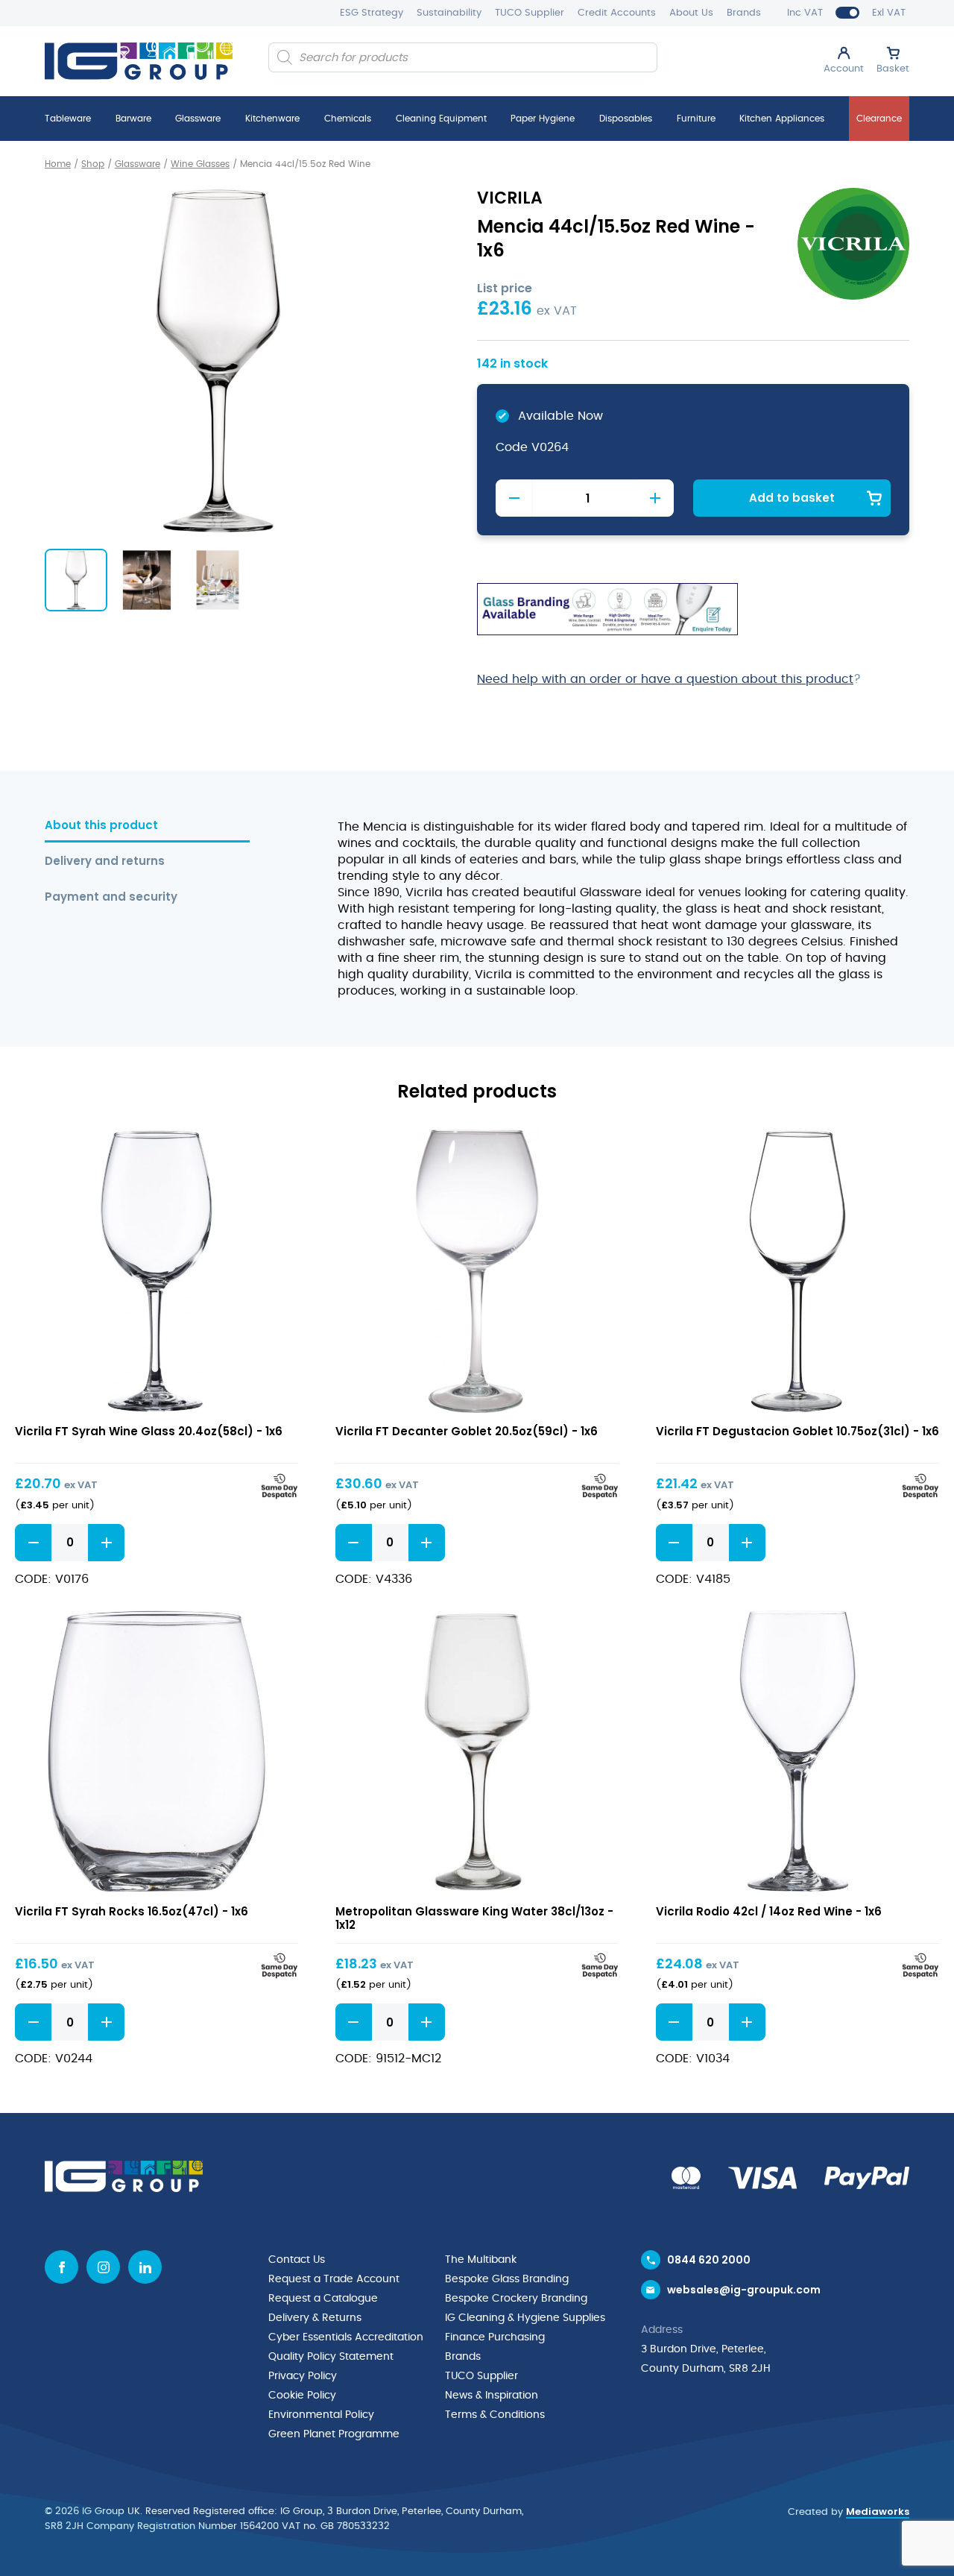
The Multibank (481, 2260)
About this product (101, 826)
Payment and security (111, 897)
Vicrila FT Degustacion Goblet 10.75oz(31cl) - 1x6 (797, 1431)
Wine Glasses (200, 164)
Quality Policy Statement (331, 2357)
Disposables (626, 119)
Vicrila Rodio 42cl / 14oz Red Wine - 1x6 (769, 1911)
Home (58, 164)
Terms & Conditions (495, 2415)
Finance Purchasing (495, 2337)
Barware (133, 119)
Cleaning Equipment (441, 119)
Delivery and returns (105, 862)
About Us (691, 13)
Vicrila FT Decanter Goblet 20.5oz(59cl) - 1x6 (467, 1431)
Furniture (696, 119)
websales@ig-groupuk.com (744, 2290)
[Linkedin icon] (145, 2267)
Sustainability (449, 13)
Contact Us (297, 2260)
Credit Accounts (617, 13)
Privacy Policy (303, 2376)
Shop (93, 164)
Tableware (68, 119)
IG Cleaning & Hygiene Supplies (525, 2318)
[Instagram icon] (103, 2267)
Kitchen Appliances (782, 119)
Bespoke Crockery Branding (516, 2299)
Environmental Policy (321, 2415)
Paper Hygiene (543, 119)
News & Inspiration (492, 2396)
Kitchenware (272, 119)
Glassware (198, 119)
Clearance (879, 119)
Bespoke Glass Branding (507, 2279)
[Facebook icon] (61, 2267)
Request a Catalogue (323, 2299)
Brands (744, 13)
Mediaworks (878, 2512)
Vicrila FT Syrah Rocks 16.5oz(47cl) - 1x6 (132, 1911)
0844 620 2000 (709, 2260)
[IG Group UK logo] (139, 61)
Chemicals (348, 119)
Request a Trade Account (334, 2279)
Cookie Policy (302, 2396)
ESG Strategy (372, 13)
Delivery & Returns (315, 2318)
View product (157, 1271)
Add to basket (792, 498)
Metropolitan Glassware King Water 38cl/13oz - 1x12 (474, 1918)
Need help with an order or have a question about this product (665, 679)
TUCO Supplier (530, 13)
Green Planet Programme (334, 2434)
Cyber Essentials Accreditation (346, 2337)
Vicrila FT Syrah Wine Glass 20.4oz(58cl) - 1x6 (149, 1431)
